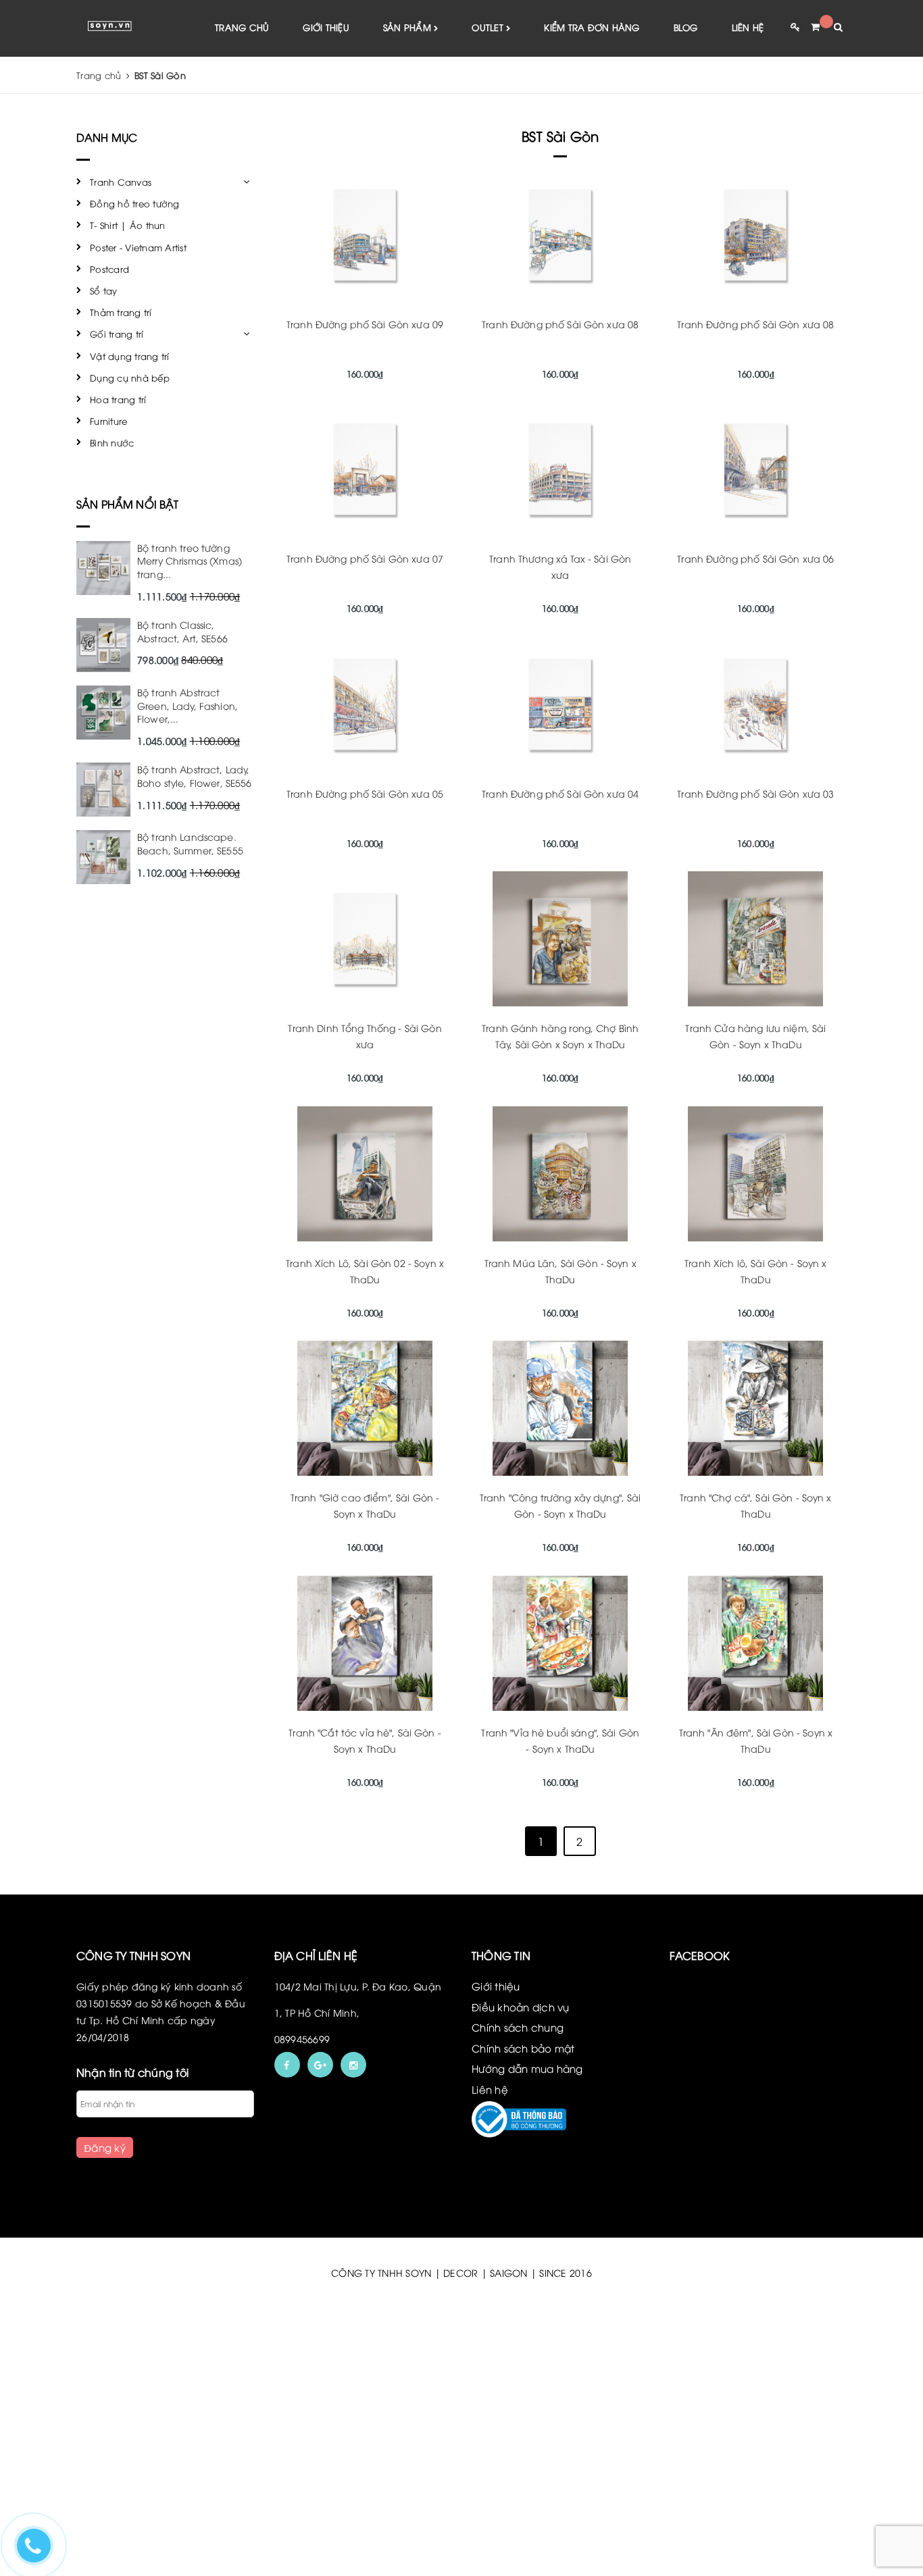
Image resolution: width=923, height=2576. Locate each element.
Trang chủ (242, 27)
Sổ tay (104, 290)
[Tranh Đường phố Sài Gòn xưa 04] (560, 704)
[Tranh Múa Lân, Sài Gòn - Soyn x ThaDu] (560, 1174)
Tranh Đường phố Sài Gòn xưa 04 (560, 793)
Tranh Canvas (121, 182)
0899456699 (302, 2039)
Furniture (108, 421)
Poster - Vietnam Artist (138, 247)
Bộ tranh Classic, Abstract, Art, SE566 (182, 631)
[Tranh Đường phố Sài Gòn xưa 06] (756, 469)
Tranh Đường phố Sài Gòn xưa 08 (560, 324)
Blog (686, 27)
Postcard (109, 269)
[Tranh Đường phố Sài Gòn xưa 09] (365, 235)
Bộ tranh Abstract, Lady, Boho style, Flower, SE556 (195, 776)
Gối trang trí (117, 334)
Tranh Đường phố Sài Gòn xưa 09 (365, 324)
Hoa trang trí (118, 399)
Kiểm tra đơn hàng (592, 27)
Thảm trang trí (121, 312)
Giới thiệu (326, 27)
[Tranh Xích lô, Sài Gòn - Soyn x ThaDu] (756, 1174)
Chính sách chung (518, 2027)
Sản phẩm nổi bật (128, 504)
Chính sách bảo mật (523, 2048)
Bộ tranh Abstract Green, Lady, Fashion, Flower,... (188, 705)
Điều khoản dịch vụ (521, 2007)
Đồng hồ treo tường (135, 203)
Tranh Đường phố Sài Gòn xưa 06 (755, 558)
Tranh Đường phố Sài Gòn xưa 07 (365, 558)
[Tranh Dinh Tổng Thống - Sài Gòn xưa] (365, 939)
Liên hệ (748, 27)
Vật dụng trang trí (130, 356)
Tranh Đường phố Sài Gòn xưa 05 (365, 793)
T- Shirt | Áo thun (128, 225)
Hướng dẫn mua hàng (527, 2068)
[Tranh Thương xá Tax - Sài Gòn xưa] (560, 469)
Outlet (489, 27)
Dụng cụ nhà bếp (130, 378)
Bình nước (112, 442)
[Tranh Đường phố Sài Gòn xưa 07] (365, 469)
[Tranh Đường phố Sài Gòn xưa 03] (756, 704)
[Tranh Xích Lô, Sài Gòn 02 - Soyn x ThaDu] (365, 1174)
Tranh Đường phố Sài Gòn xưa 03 (755, 793)
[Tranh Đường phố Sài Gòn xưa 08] (560, 235)
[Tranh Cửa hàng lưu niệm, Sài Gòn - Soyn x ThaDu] (756, 939)
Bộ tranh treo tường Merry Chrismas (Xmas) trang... (190, 561)
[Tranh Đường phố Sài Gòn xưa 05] (365, 704)
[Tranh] (365, 1408)
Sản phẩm (408, 27)
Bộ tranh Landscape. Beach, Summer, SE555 (190, 843)
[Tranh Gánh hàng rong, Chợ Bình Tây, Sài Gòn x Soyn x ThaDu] (560, 939)
